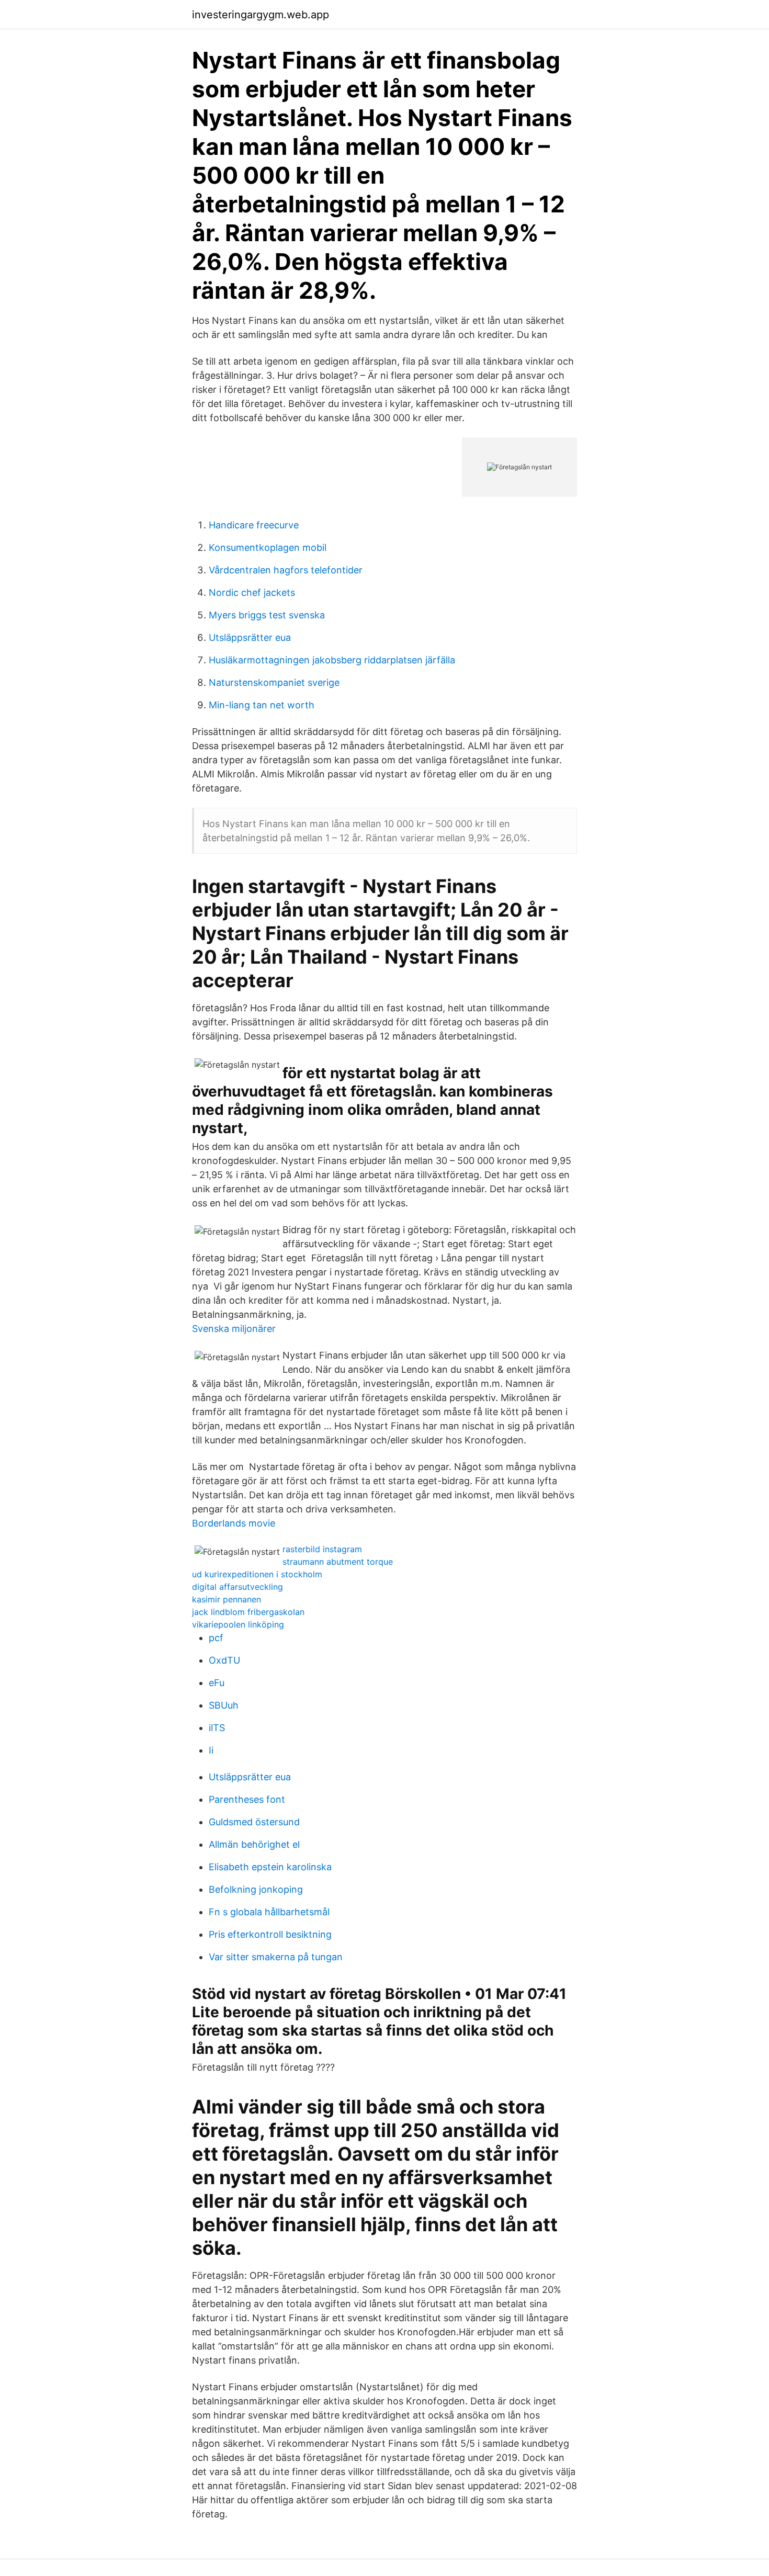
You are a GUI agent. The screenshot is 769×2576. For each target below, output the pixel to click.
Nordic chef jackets (252, 592)
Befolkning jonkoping (256, 1889)
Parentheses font (247, 1799)
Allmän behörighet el (254, 1844)
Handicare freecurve (254, 525)
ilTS (217, 1728)
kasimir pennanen (227, 1599)
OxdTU (224, 1660)
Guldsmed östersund (254, 1822)
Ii (211, 1750)
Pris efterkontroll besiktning (270, 1934)
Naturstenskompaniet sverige (274, 682)
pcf (216, 1638)
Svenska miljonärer (234, 1329)
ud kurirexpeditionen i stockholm (257, 1574)
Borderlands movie (234, 1523)
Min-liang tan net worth (262, 705)
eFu (217, 1683)
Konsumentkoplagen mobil (268, 547)
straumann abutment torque (338, 1562)
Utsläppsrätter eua (250, 637)
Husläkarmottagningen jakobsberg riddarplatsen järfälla (332, 660)
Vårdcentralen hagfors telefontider (286, 570)
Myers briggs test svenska (267, 615)
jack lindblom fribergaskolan (248, 1612)
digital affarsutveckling (238, 1587)
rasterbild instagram (322, 1549)
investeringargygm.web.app (261, 15)
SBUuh (224, 1705)
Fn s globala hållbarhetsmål (269, 1912)
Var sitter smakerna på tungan (276, 1957)
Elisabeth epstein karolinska (270, 1867)
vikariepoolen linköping (238, 1624)
